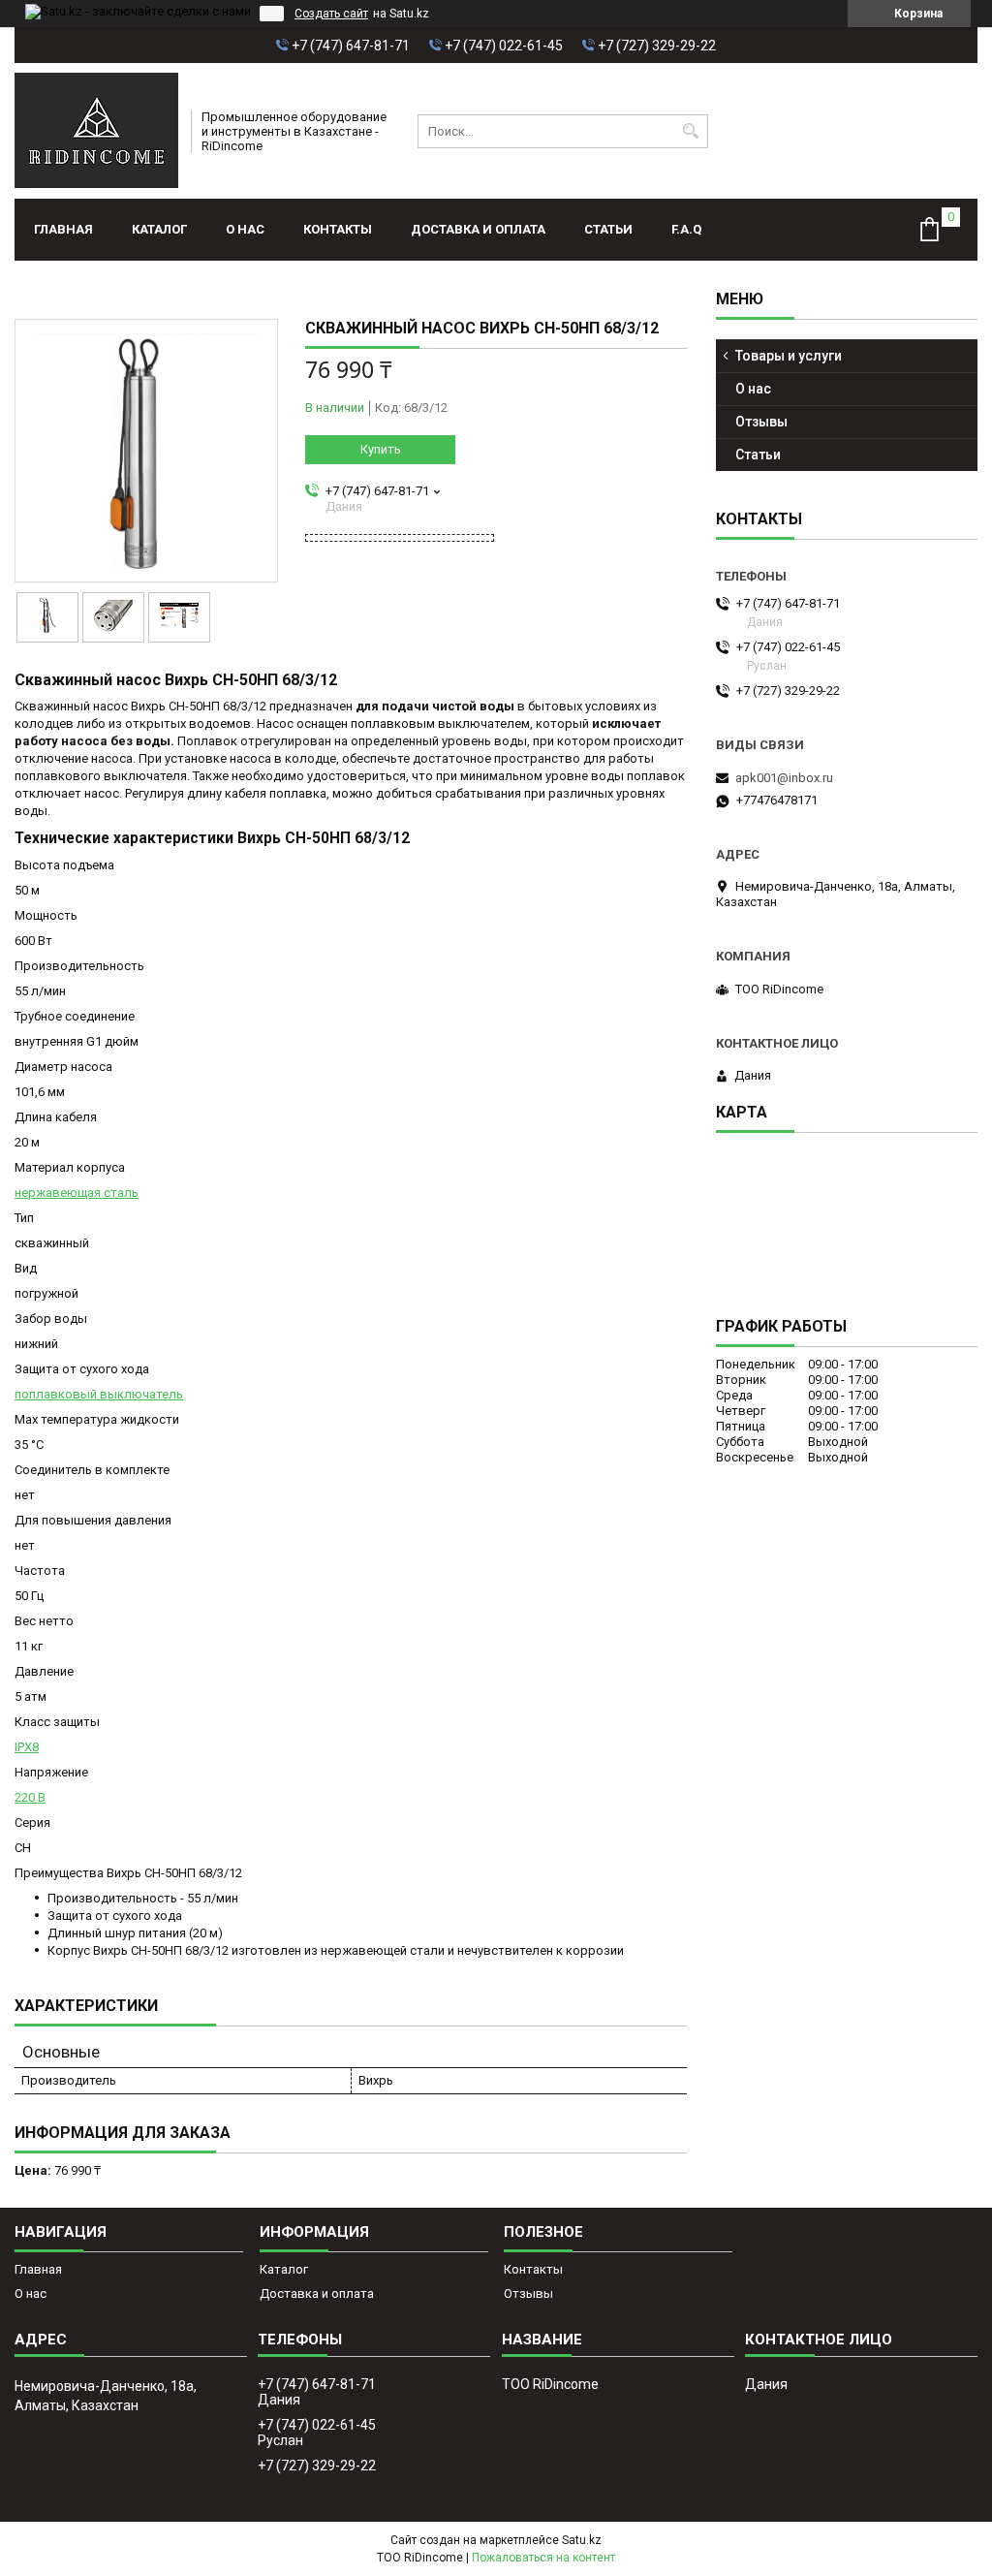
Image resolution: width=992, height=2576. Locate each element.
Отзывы (761, 422)
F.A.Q (686, 229)
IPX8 (27, 1747)
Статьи (608, 229)
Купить (381, 449)
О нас (245, 229)
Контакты (338, 229)
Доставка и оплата (478, 229)
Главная (63, 229)
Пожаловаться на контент (543, 2558)
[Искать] (691, 131)
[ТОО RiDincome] (96, 131)
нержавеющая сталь (77, 1193)
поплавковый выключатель (99, 1394)
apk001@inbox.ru (784, 778)
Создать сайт (331, 14)
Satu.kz (582, 2540)
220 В (30, 1797)
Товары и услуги (789, 356)
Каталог (159, 229)
